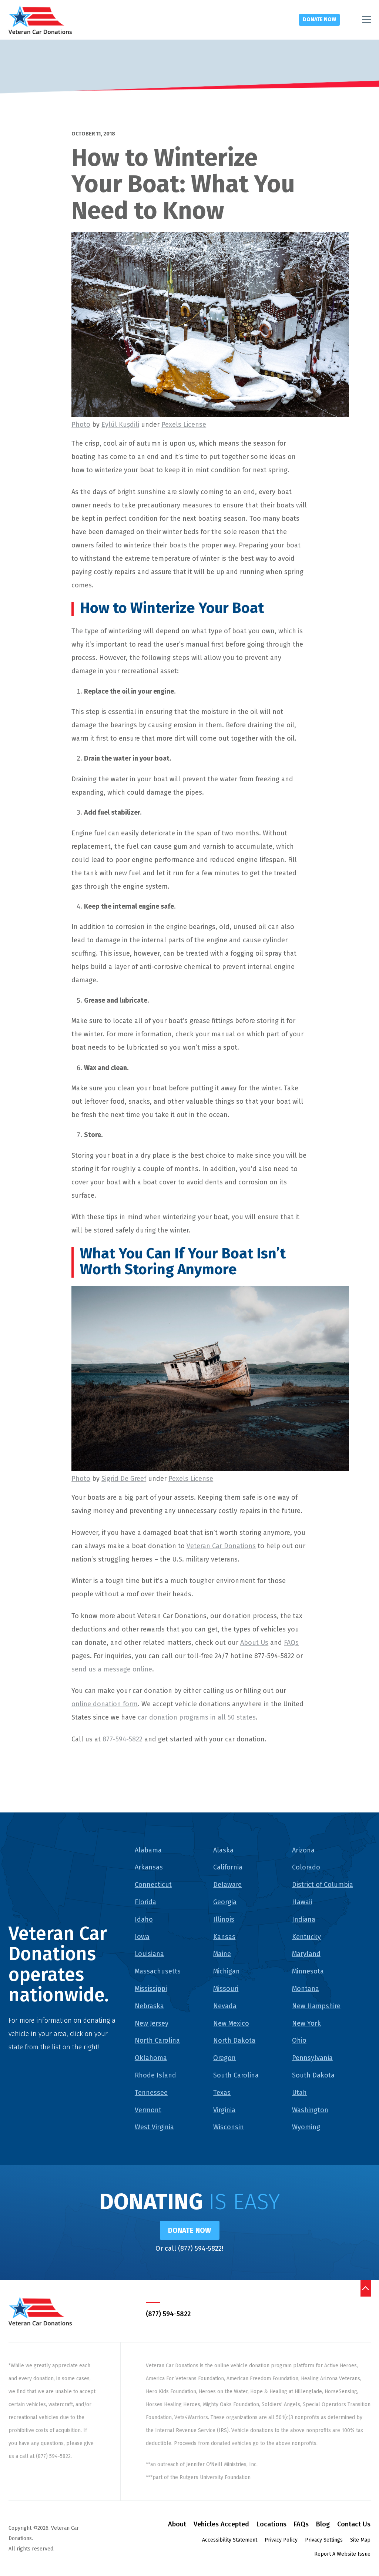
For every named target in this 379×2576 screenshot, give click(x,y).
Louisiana (149, 1954)
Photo (81, 425)
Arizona (303, 1850)
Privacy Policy (281, 2540)
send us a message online (112, 1669)
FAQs (291, 1643)
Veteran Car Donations (221, 1546)
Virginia (224, 2110)
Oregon (224, 2058)
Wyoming (306, 2127)
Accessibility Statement (230, 2540)
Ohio (299, 2040)
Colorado (306, 1867)
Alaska (223, 1850)
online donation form (105, 1704)
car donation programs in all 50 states (197, 1717)
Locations (271, 2524)
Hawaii (302, 1902)
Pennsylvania (312, 2058)
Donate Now (319, 19)
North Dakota (234, 2040)
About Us (254, 1643)
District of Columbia (323, 1885)
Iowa (142, 1937)
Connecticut (153, 1885)
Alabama (148, 1850)
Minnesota (308, 1971)
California (228, 1867)
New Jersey (152, 2023)
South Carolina (236, 2075)
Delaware (227, 1885)
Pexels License (184, 425)
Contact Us (354, 2524)
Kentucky (306, 1937)
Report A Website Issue (342, 2554)
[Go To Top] (365, 2288)
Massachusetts (158, 1971)
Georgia (225, 1902)
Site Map (360, 2540)
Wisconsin (229, 2127)
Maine (222, 1954)
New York (306, 2023)
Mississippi (151, 1989)
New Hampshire (316, 2006)
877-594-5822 (123, 1739)
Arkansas (149, 1867)
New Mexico (231, 2023)
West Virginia (154, 2127)
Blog (323, 2524)
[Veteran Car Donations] (40, 20)
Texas (222, 2093)
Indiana (304, 1919)
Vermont (148, 2110)
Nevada (225, 2006)
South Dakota (313, 2075)
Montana (306, 1989)
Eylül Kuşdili (120, 425)
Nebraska (149, 2006)
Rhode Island (155, 2075)
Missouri (226, 1989)
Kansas (224, 1937)
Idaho (144, 1919)
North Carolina (157, 2040)
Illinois (224, 1919)
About (177, 2524)
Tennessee (151, 2093)
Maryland (306, 1954)
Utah (299, 2093)
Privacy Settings (324, 2540)
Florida (145, 1902)
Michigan (227, 1971)
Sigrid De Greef (124, 1479)
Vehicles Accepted (221, 2524)
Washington (310, 2110)
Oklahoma (151, 2058)
